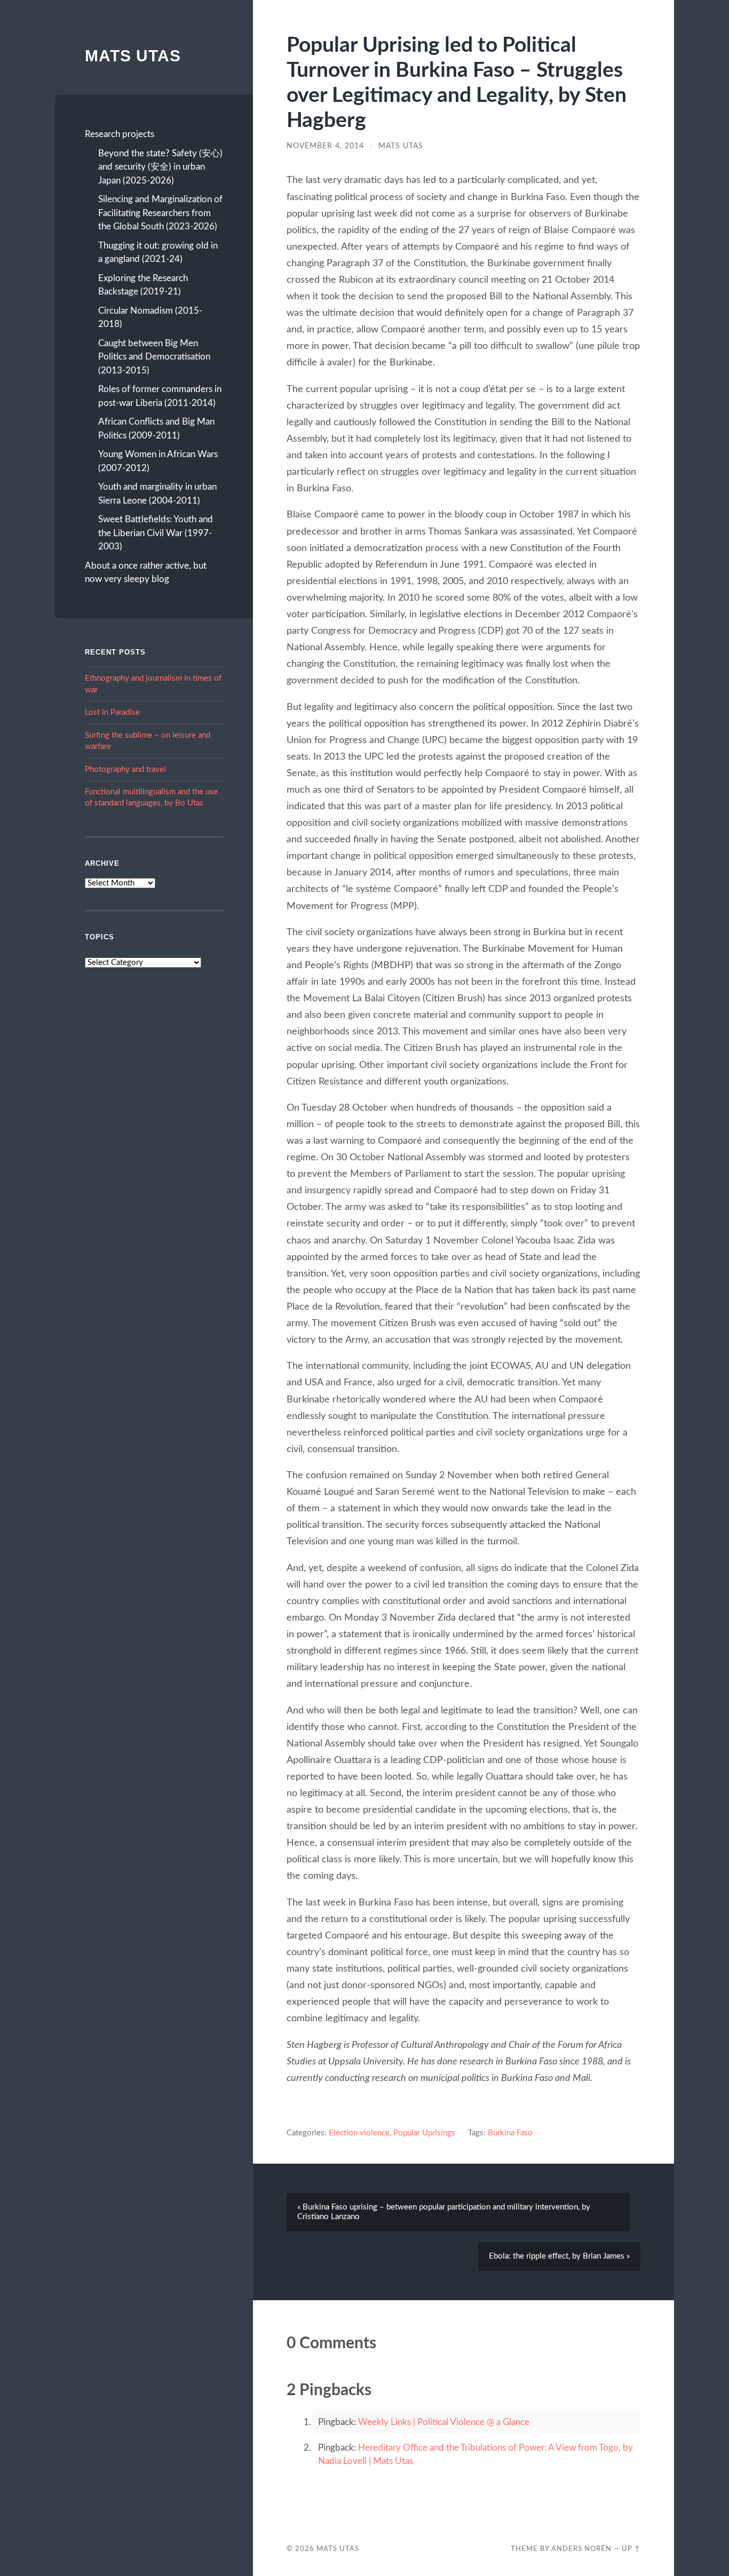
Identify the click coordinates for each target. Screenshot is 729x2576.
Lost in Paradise (112, 712)
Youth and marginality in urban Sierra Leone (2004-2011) (157, 494)
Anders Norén (581, 2549)
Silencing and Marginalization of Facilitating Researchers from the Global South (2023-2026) (160, 213)
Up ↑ (631, 2549)
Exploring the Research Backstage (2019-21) (143, 285)
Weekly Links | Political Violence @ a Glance (444, 2422)
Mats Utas (133, 56)
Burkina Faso (510, 2133)
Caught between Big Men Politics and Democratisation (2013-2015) (154, 357)
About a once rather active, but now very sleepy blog (146, 573)
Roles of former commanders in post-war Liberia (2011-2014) (160, 396)
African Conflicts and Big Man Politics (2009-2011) (156, 429)
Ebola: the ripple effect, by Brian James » (559, 2256)
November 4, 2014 (325, 146)
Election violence (359, 2133)
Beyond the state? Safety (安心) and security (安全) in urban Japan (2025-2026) (160, 167)
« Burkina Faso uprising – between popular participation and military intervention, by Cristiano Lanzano (444, 2212)
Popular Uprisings (424, 2133)
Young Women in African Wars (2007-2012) (158, 461)
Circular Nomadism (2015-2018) (150, 318)
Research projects (120, 134)
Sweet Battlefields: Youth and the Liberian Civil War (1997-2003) (156, 533)
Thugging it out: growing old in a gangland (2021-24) (158, 253)
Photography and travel (125, 769)
